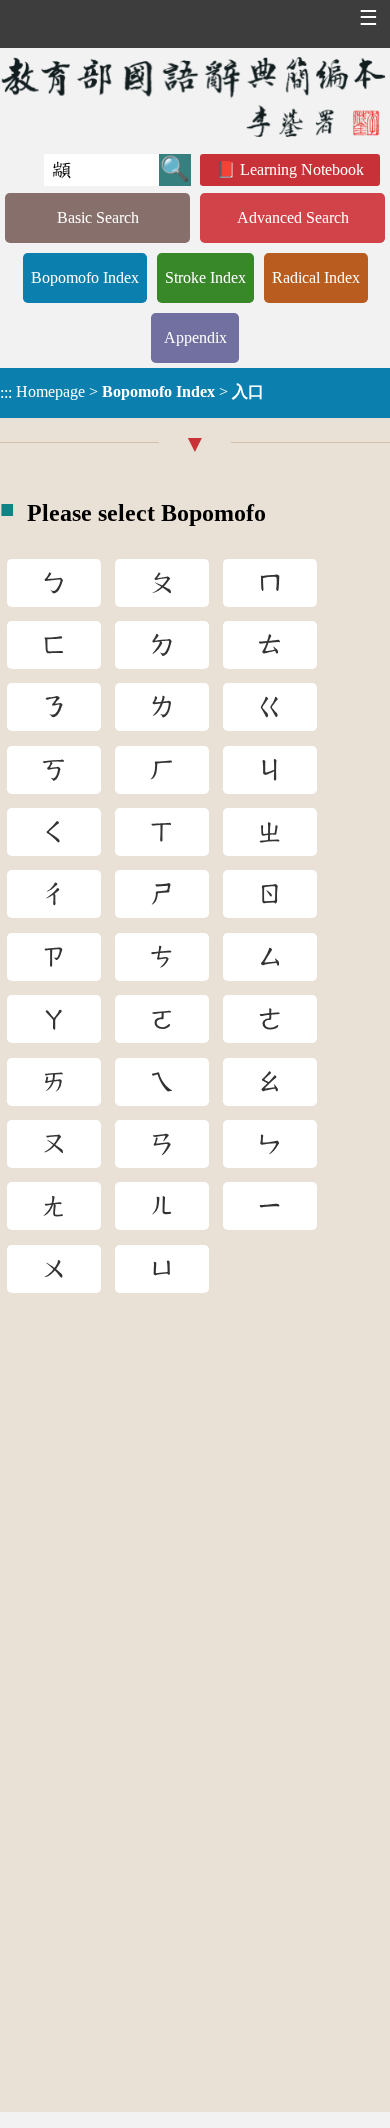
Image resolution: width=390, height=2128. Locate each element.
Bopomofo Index (85, 277)
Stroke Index (205, 277)
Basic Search (98, 217)
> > (132, 392)
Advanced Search (293, 217)
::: (6, 392)
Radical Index (316, 277)
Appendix (195, 337)
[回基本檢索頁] (195, 96)
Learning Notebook (302, 169)
